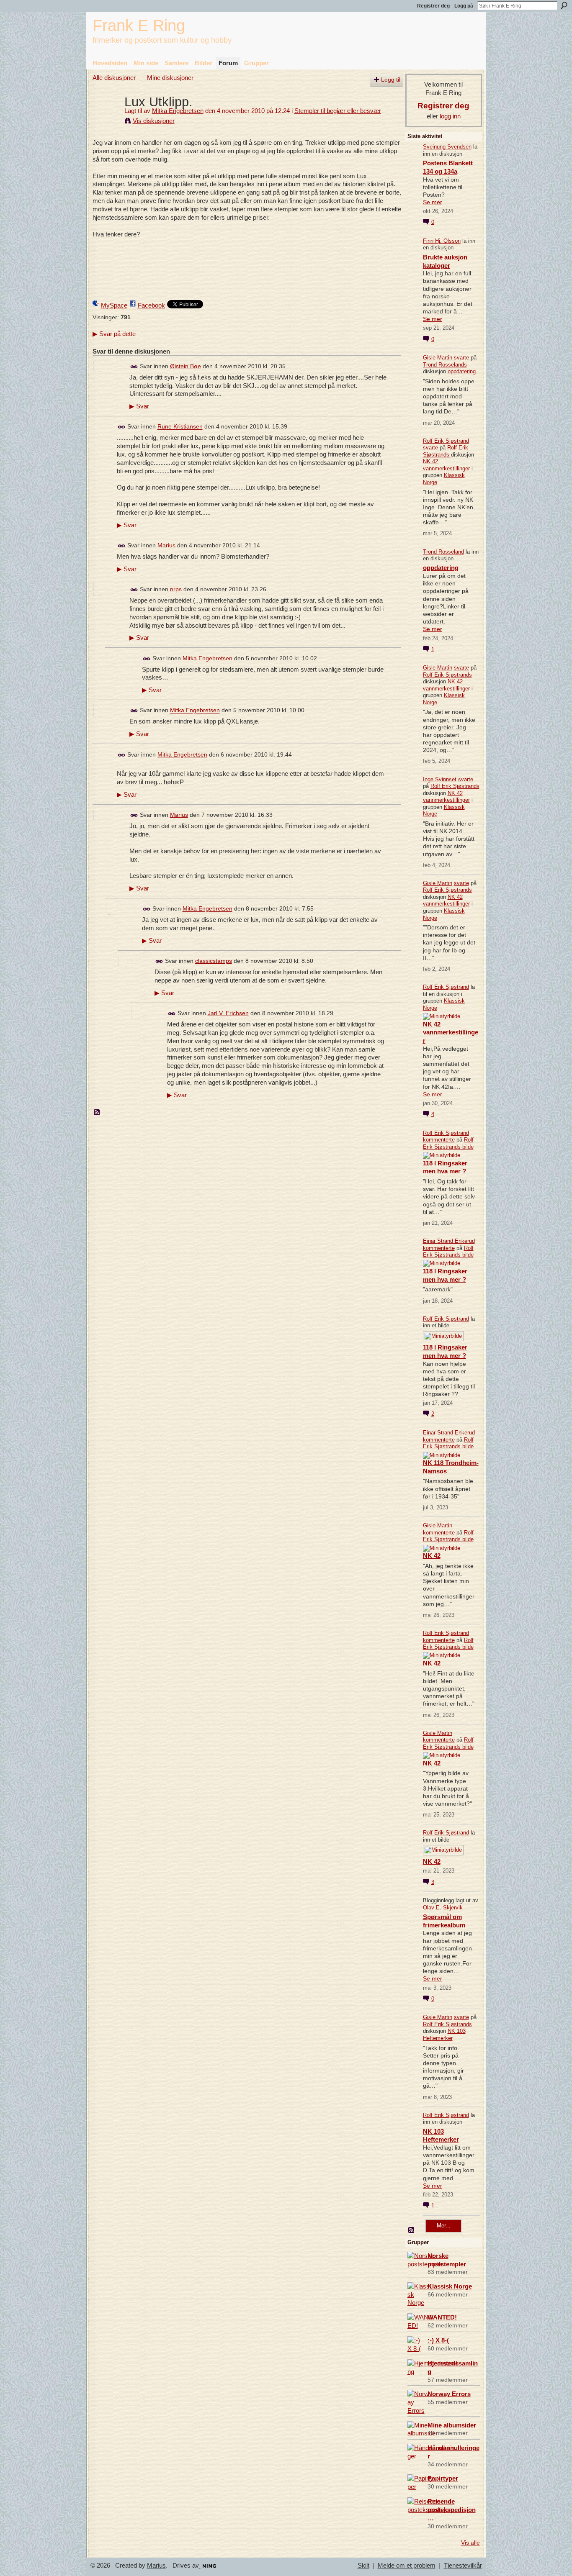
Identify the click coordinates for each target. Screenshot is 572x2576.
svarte (461, 358)
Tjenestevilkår (463, 2566)
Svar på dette (114, 334)
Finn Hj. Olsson (442, 241)
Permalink (134, 367)
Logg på (464, 6)
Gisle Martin (438, 358)
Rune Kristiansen (180, 427)
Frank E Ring (139, 25)
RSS (97, 1113)
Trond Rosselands (445, 365)
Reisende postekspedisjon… (452, 2510)
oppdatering (462, 371)
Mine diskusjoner (170, 78)
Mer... (444, 2226)
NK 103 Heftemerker (444, 2035)
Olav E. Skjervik (443, 1908)
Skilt (363, 2566)
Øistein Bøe (186, 366)
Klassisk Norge (450, 2286)
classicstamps (214, 961)
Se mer (433, 202)
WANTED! (442, 2317)
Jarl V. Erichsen (228, 1013)
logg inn (450, 116)
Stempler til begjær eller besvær (338, 111)
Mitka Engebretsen (178, 111)
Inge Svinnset (440, 779)
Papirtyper (443, 2478)
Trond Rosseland (443, 552)
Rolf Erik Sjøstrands (446, 451)
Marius (166, 545)
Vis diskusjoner (154, 121)
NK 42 (432, 1556)
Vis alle (470, 2543)
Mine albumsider (452, 2425)
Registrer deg (433, 6)
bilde (468, 1147)
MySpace (114, 305)
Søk (564, 5)
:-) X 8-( (438, 2340)
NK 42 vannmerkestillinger (446, 465)
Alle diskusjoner (114, 78)
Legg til (391, 80)
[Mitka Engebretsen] (106, 117)
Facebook (151, 305)
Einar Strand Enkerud (449, 1241)
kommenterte (439, 1140)
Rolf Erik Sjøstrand (446, 441)
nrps (176, 589)
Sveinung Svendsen (447, 147)
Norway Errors (449, 2394)
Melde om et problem (407, 2566)
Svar (139, 406)
